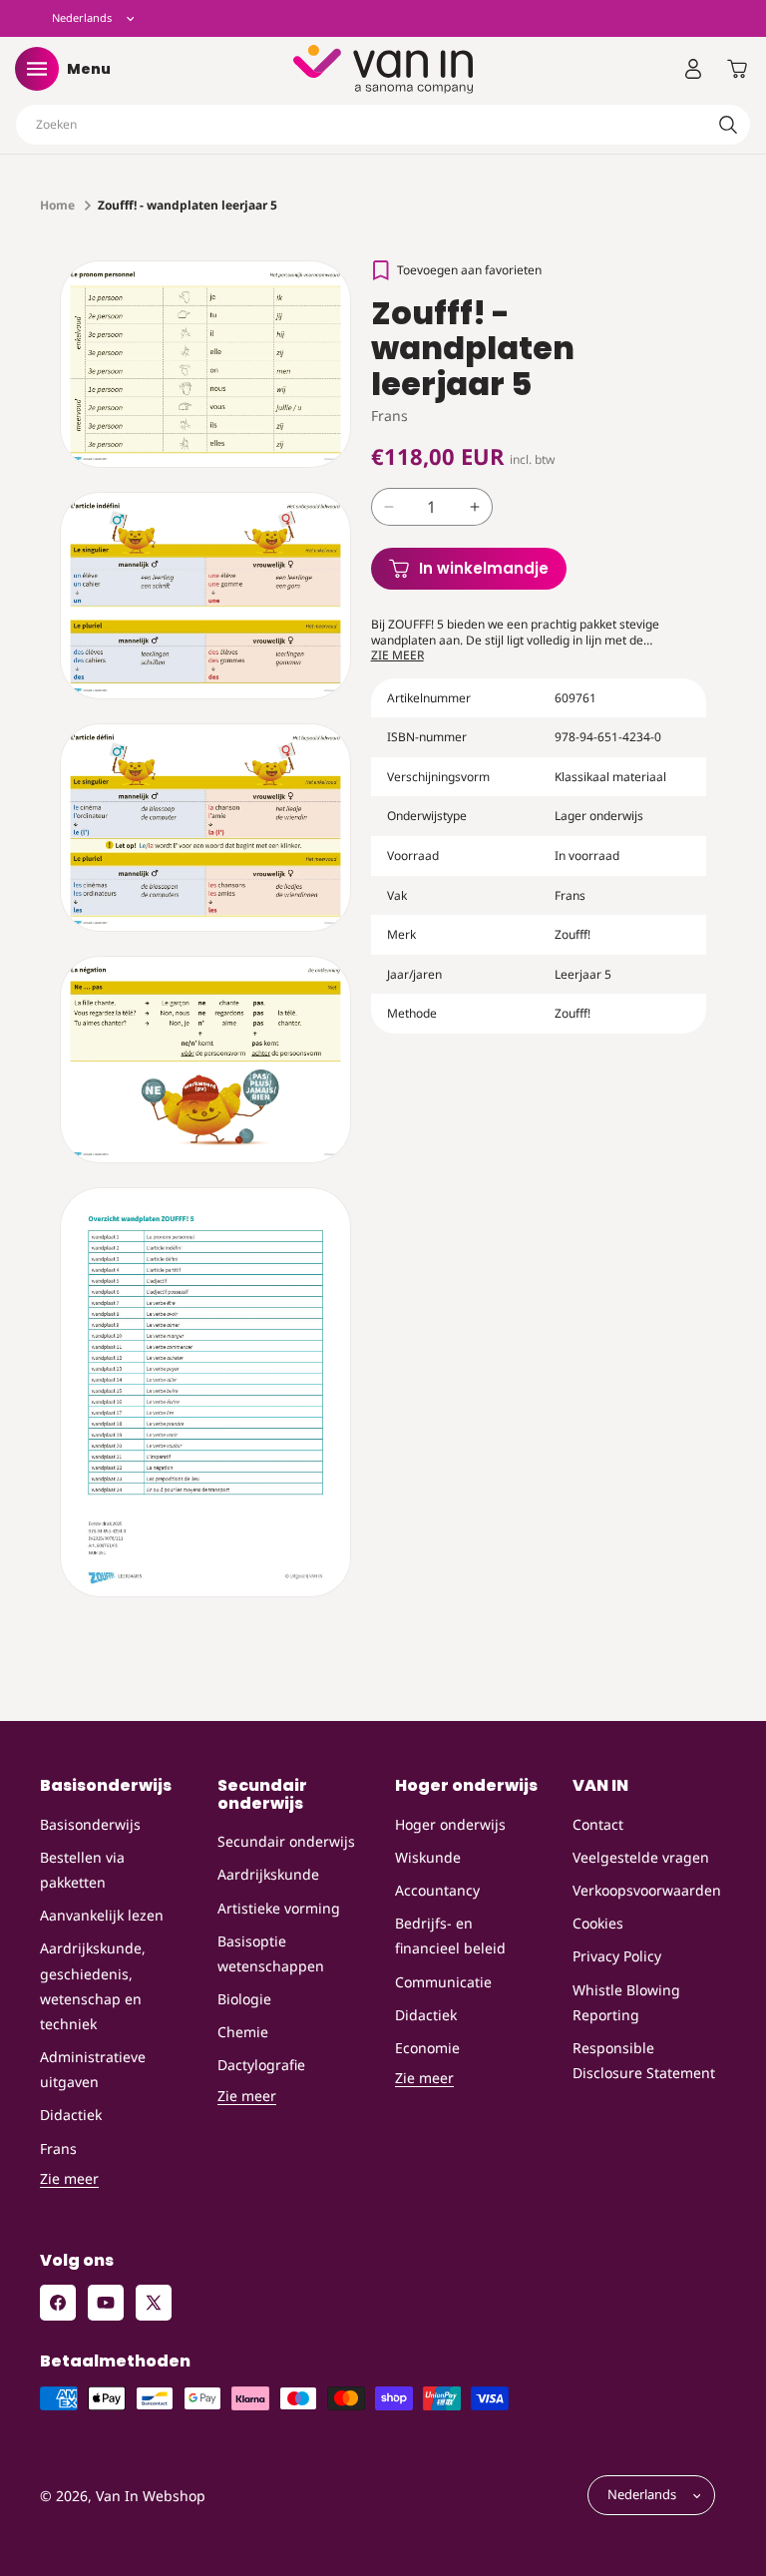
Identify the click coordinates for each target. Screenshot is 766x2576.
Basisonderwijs (90, 1824)
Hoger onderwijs (450, 1824)
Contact (598, 1824)
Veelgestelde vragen (641, 1857)
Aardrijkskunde (268, 1874)
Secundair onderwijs (286, 1841)
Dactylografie (261, 2065)
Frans (58, 2148)
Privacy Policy (617, 1956)
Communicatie (443, 1982)
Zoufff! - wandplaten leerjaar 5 (188, 205)
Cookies (598, 1923)
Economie (427, 2048)
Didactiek (71, 2115)
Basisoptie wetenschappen (271, 1953)
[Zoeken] (728, 125)
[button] (37, 69)
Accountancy (437, 1890)
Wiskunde (428, 1857)
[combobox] (383, 125)
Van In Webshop (151, 2496)
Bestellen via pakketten (82, 1870)
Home (57, 205)
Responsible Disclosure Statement (644, 2060)
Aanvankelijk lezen (102, 1915)
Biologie (244, 1999)
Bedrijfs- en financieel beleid (450, 1935)
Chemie (243, 2032)
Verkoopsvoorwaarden (647, 1890)
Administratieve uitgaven (93, 2069)
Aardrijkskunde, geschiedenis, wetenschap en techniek (93, 1986)
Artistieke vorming (279, 1908)
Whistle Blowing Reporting (626, 2002)
